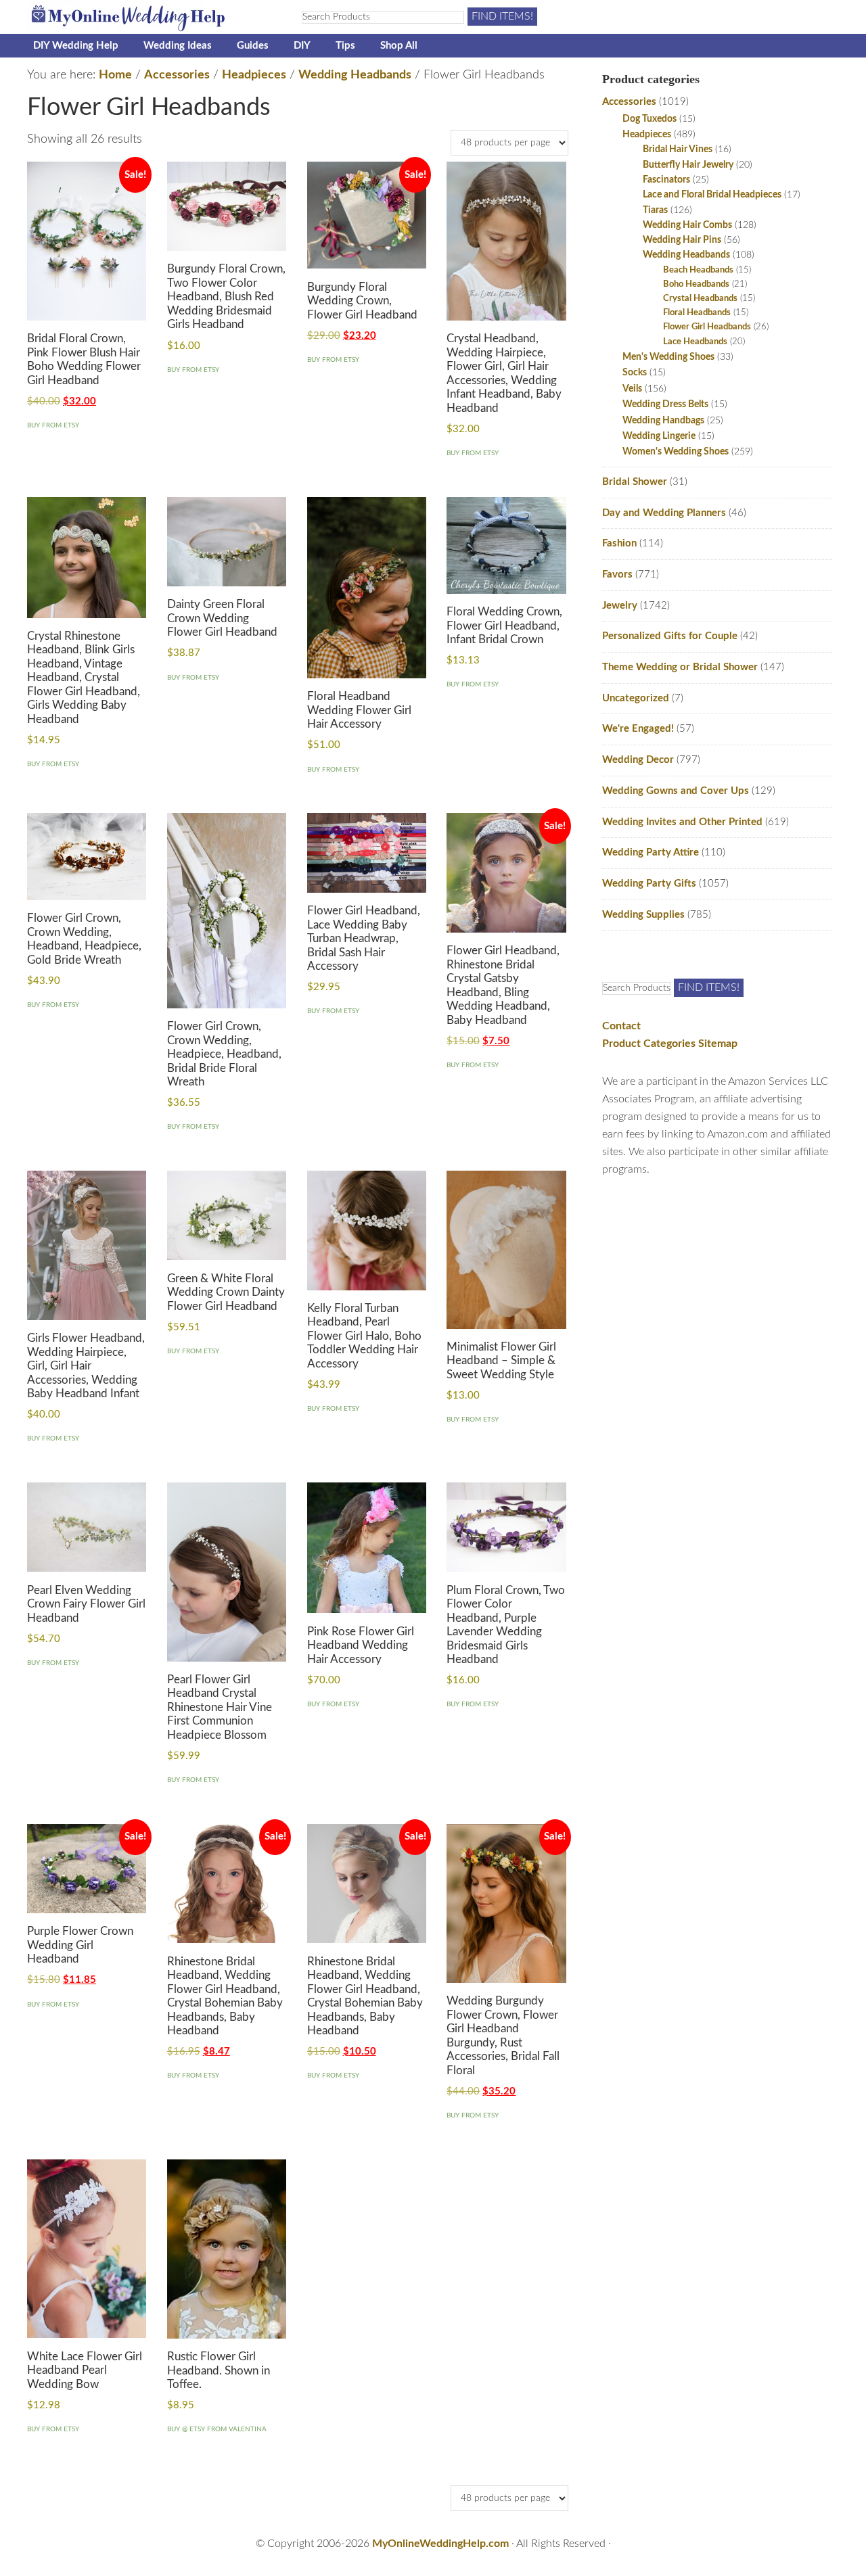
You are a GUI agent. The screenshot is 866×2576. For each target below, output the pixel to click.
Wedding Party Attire (651, 852)
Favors (617, 575)
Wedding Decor (638, 760)
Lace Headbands (695, 342)
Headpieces (254, 75)
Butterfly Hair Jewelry (688, 165)
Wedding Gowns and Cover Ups (676, 791)
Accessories (177, 75)
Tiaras (655, 210)
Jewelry (620, 606)
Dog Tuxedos (649, 119)
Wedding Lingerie (659, 436)
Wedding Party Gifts (649, 884)
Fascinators (666, 180)
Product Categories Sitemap (670, 1044)
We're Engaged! (638, 729)
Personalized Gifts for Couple (670, 636)
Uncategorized (636, 698)
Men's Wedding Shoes (668, 357)
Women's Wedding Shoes (676, 451)
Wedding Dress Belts (665, 404)
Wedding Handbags (663, 420)
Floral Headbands (697, 313)
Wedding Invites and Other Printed (682, 822)
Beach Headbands (698, 270)
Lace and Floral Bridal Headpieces (712, 195)
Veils (632, 389)
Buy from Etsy (53, 425)
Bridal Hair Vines (678, 149)
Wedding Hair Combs (687, 225)
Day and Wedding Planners (664, 513)
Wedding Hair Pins (682, 240)
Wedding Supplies (643, 915)
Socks (635, 372)
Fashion (619, 543)
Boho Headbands (696, 284)
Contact (621, 1026)
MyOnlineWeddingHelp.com (440, 2544)
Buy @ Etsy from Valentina (217, 2429)
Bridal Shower (635, 482)
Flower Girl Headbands (707, 327)
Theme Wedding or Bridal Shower (680, 667)
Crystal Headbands (700, 299)
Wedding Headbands (355, 75)
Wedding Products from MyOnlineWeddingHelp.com (149, 17)
